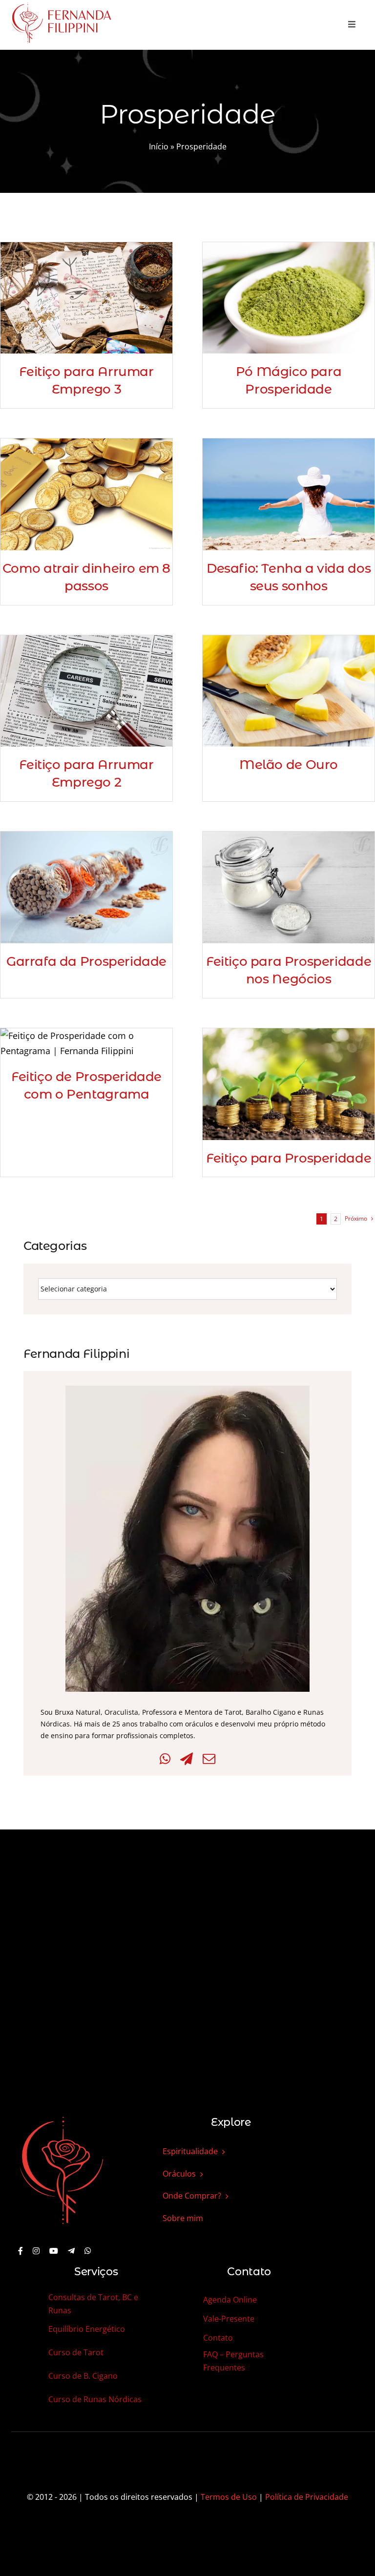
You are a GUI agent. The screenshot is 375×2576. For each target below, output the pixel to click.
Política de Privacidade (307, 2497)
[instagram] (36, 2251)
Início (159, 146)
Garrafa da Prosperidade (86, 961)
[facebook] (21, 2251)
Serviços (96, 2272)
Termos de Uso (229, 2497)
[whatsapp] (88, 2251)
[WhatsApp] (165, 1759)
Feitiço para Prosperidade (289, 1158)
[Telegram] (187, 1759)
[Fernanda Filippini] (62, 2118)
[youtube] (54, 2251)
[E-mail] (209, 1759)
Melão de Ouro (289, 765)
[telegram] (71, 2251)
